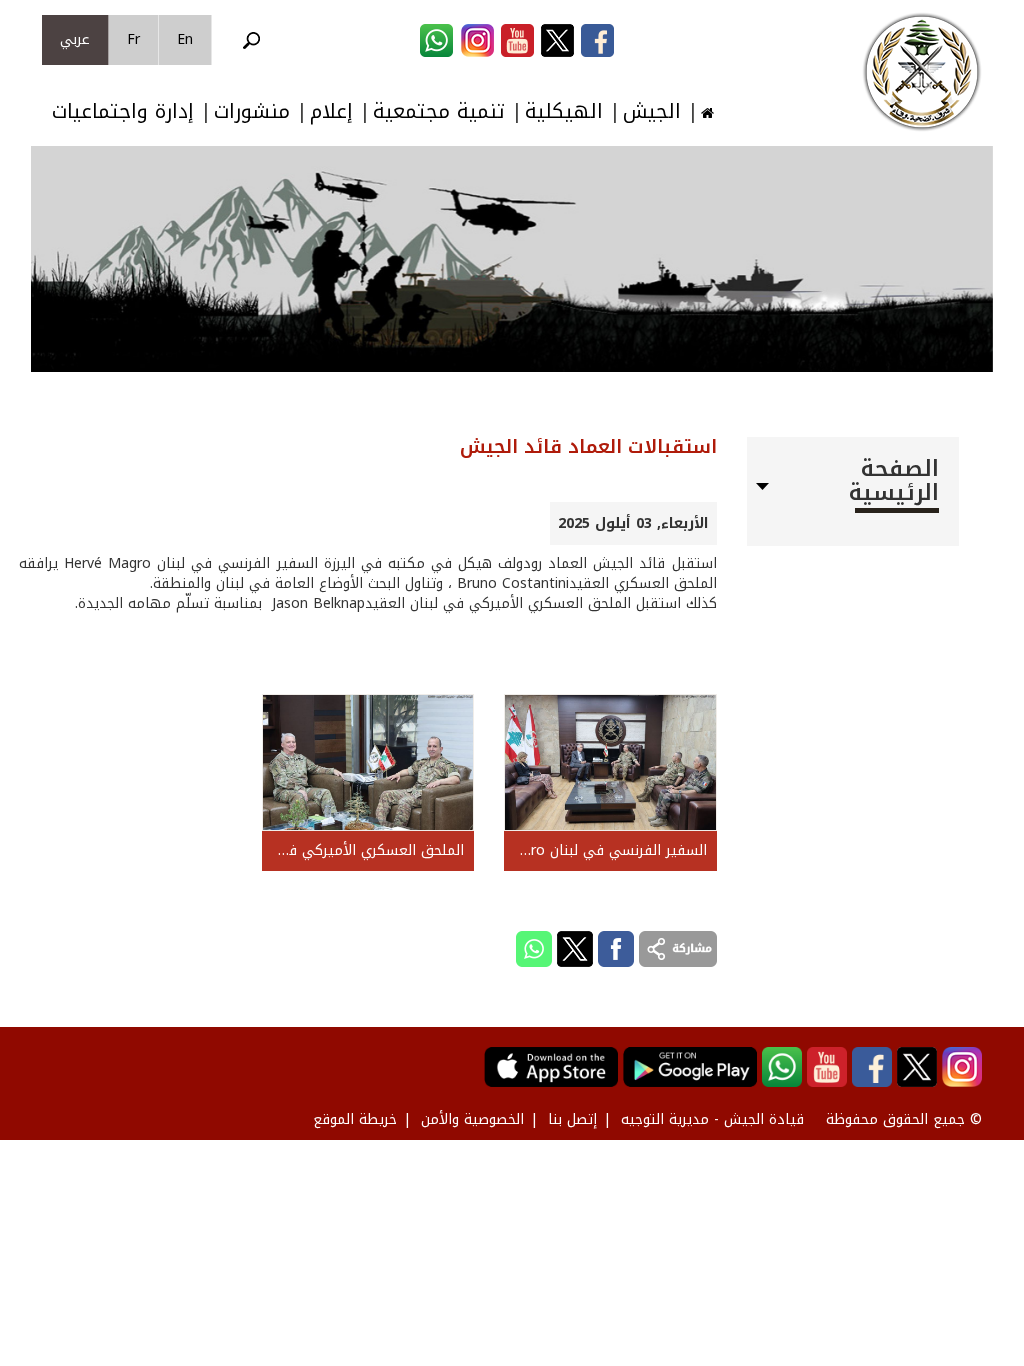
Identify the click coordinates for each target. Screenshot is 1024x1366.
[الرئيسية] (922, 72)
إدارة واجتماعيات (123, 111)
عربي (75, 39)
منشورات (252, 111)
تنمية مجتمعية (439, 111)
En (185, 39)
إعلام (331, 111)
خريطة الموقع (355, 1119)
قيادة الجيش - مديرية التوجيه (712, 1119)
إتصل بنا (572, 1119)
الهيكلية (564, 111)
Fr (133, 39)
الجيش (652, 111)
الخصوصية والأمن (472, 1119)
